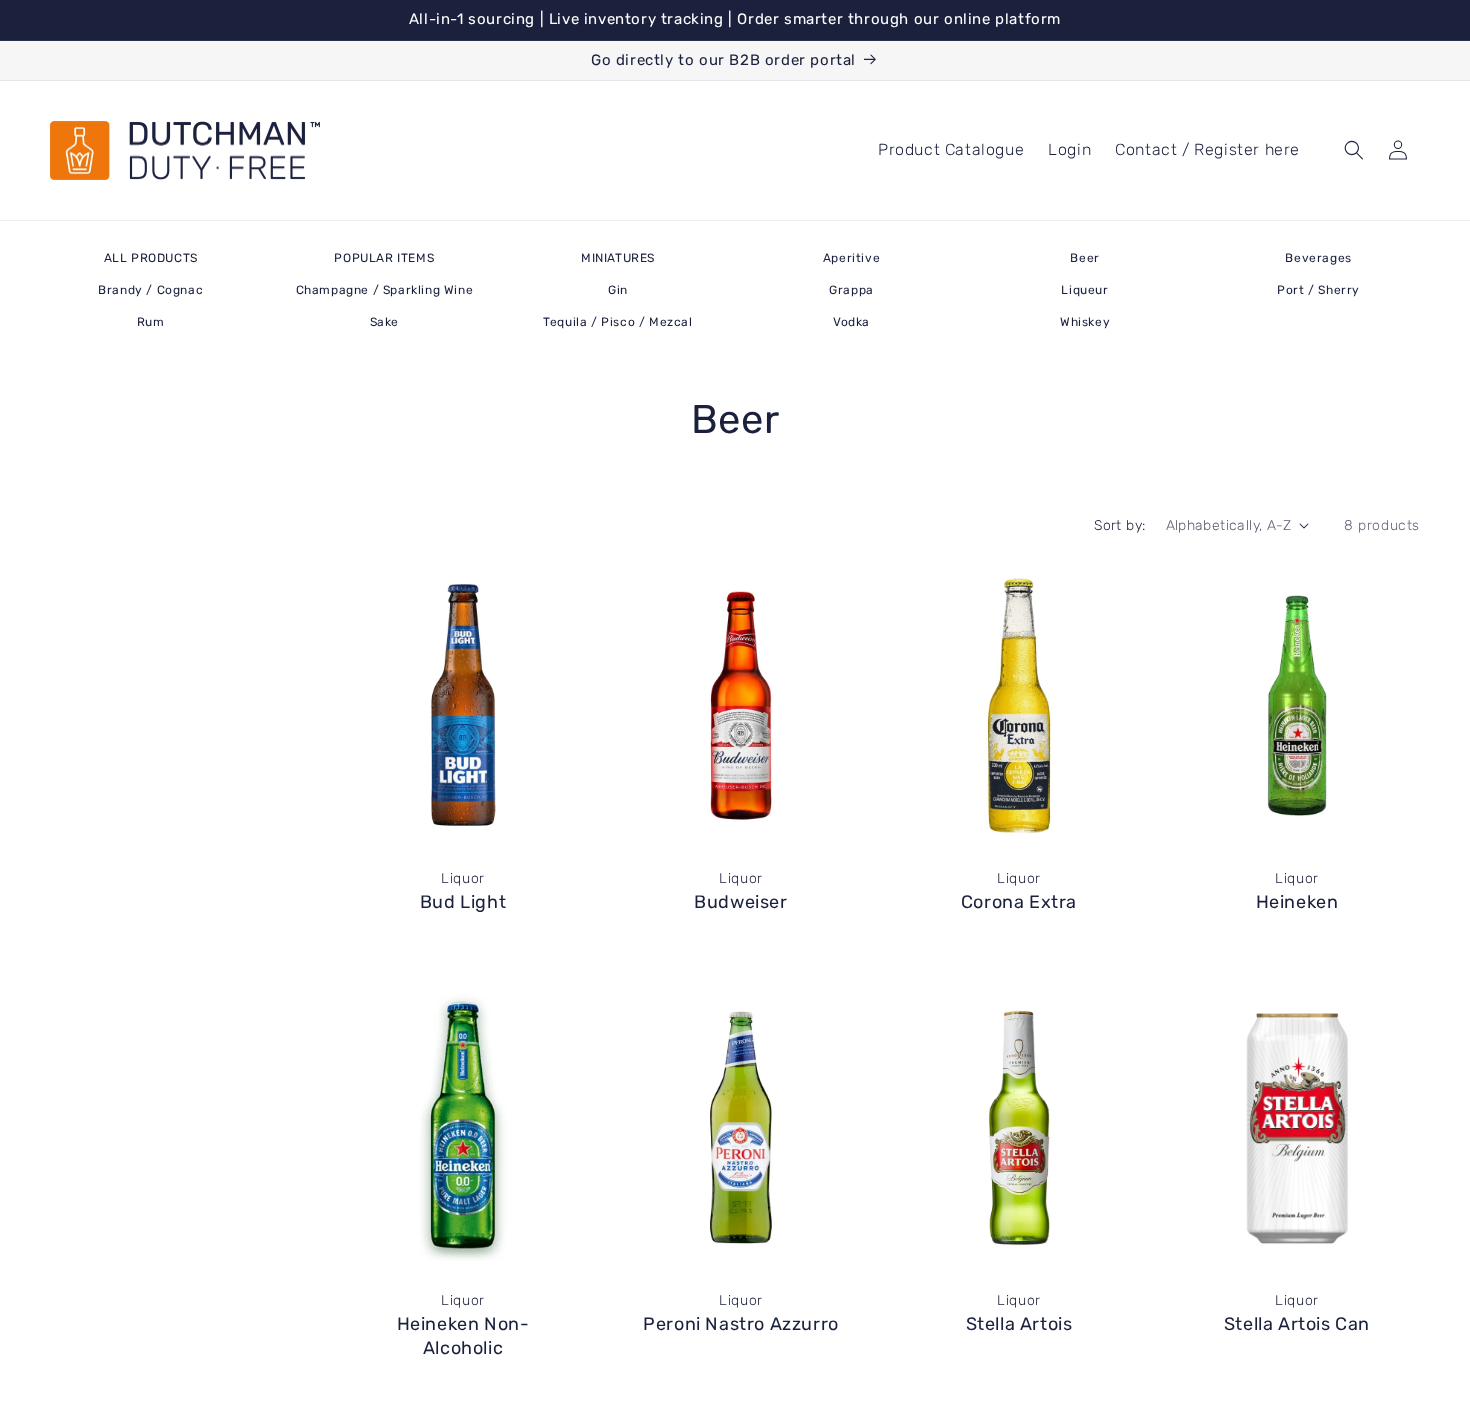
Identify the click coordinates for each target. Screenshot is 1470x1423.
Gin (618, 290)
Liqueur (1084, 290)
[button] (1354, 150)
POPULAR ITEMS (384, 258)
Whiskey (1085, 322)
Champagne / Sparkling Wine (385, 290)
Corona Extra (1019, 902)
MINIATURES (618, 258)
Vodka (851, 322)
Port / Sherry (1318, 290)
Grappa (851, 290)
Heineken (1297, 902)
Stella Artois (1019, 1324)
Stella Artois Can (1297, 1324)
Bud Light (463, 902)
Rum (151, 322)
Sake (384, 322)
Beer (1084, 258)
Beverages (1318, 258)
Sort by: (1119, 525)
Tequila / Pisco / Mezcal (617, 322)
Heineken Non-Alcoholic (463, 1335)
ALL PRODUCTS (151, 258)
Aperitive (851, 258)
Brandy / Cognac (150, 290)
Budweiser (740, 902)
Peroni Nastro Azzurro (741, 1324)
